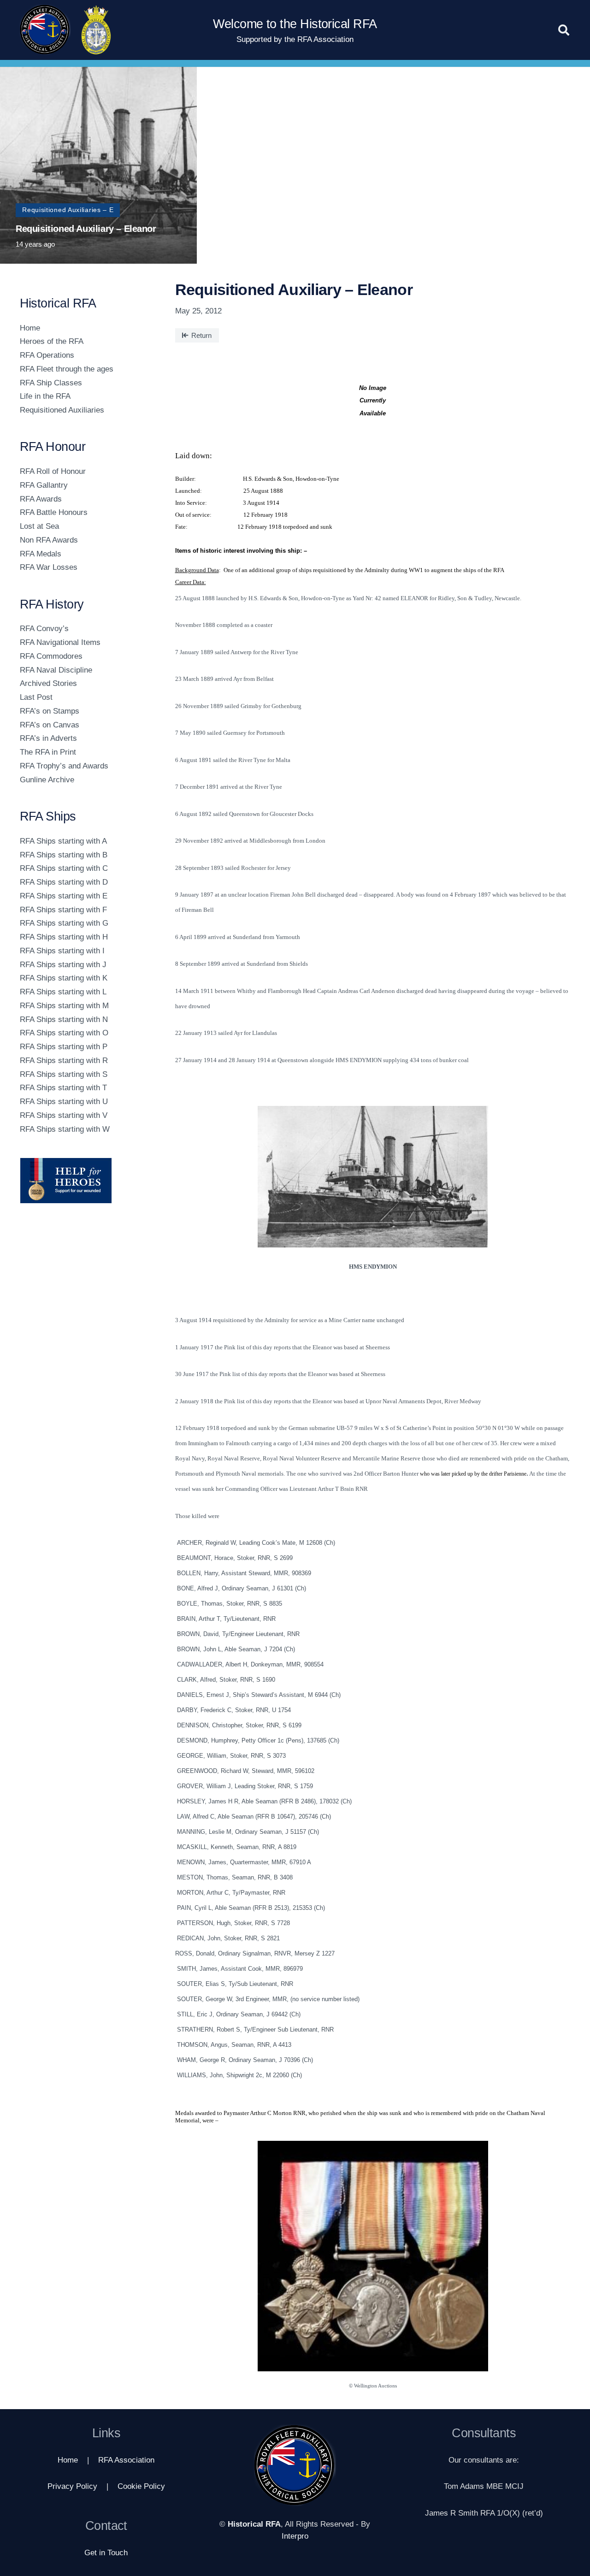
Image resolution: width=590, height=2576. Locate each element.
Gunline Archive (47, 780)
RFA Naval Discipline (56, 670)
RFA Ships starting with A (63, 841)
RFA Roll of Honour (53, 471)
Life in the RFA (45, 396)
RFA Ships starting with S (64, 1074)
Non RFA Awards (49, 540)
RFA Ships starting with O (64, 1033)
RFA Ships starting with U (64, 1102)
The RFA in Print (48, 752)
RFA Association (126, 2460)
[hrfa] (45, 30)
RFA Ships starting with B (64, 855)
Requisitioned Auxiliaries (62, 410)
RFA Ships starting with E (64, 896)
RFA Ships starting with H (64, 937)
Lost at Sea (39, 526)
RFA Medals (41, 554)
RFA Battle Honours (54, 512)
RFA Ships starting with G (64, 923)
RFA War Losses (49, 567)
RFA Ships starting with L (63, 992)
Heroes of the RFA (52, 341)
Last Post (36, 697)
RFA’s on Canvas (50, 725)
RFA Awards (41, 499)
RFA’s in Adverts (48, 738)
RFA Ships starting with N (64, 1019)
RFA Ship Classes (51, 383)
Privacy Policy (72, 2486)
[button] (564, 30)
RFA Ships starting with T (63, 1088)
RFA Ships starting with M (64, 1006)
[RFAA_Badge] (96, 30)
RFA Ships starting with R (64, 1061)
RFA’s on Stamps (50, 711)
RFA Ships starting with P (64, 1047)
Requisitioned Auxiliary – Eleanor (86, 229)
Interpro (295, 2536)
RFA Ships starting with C (64, 868)
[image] (86, 1181)
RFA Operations (47, 355)
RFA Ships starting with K (64, 978)
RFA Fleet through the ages (67, 369)
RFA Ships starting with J (63, 965)
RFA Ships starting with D (64, 882)
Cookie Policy (141, 2486)
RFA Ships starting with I (62, 951)
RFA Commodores (51, 656)
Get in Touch (106, 2553)
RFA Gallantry (44, 485)
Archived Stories (48, 683)
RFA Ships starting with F (63, 910)
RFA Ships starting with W (65, 1129)
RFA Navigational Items (60, 642)
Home (30, 328)
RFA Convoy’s (44, 629)
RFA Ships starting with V (64, 1115)
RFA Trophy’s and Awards (64, 766)
